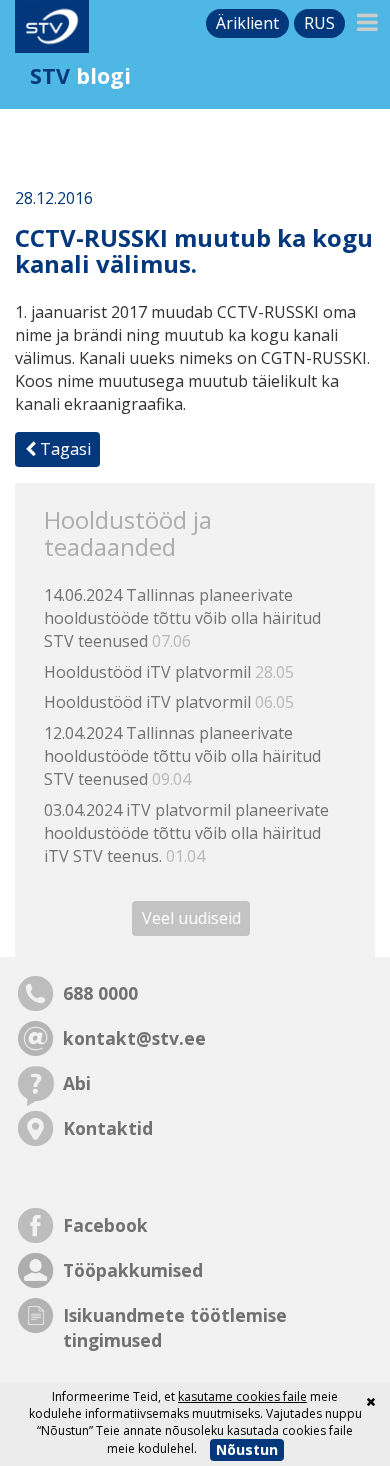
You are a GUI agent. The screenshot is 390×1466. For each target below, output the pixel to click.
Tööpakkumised (133, 1270)
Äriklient (247, 23)
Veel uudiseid (191, 918)
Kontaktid (108, 1128)
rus (319, 23)
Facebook (105, 1225)
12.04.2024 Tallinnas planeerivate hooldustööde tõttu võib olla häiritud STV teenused (182, 756)
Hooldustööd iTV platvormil (169, 672)
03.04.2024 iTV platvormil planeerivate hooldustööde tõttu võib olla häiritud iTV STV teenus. (186, 833)
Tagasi (63, 449)
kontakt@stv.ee (134, 1038)
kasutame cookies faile (242, 1396)
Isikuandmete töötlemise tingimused (175, 1327)
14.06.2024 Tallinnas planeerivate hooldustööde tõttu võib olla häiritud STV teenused (182, 618)
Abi (77, 1083)
